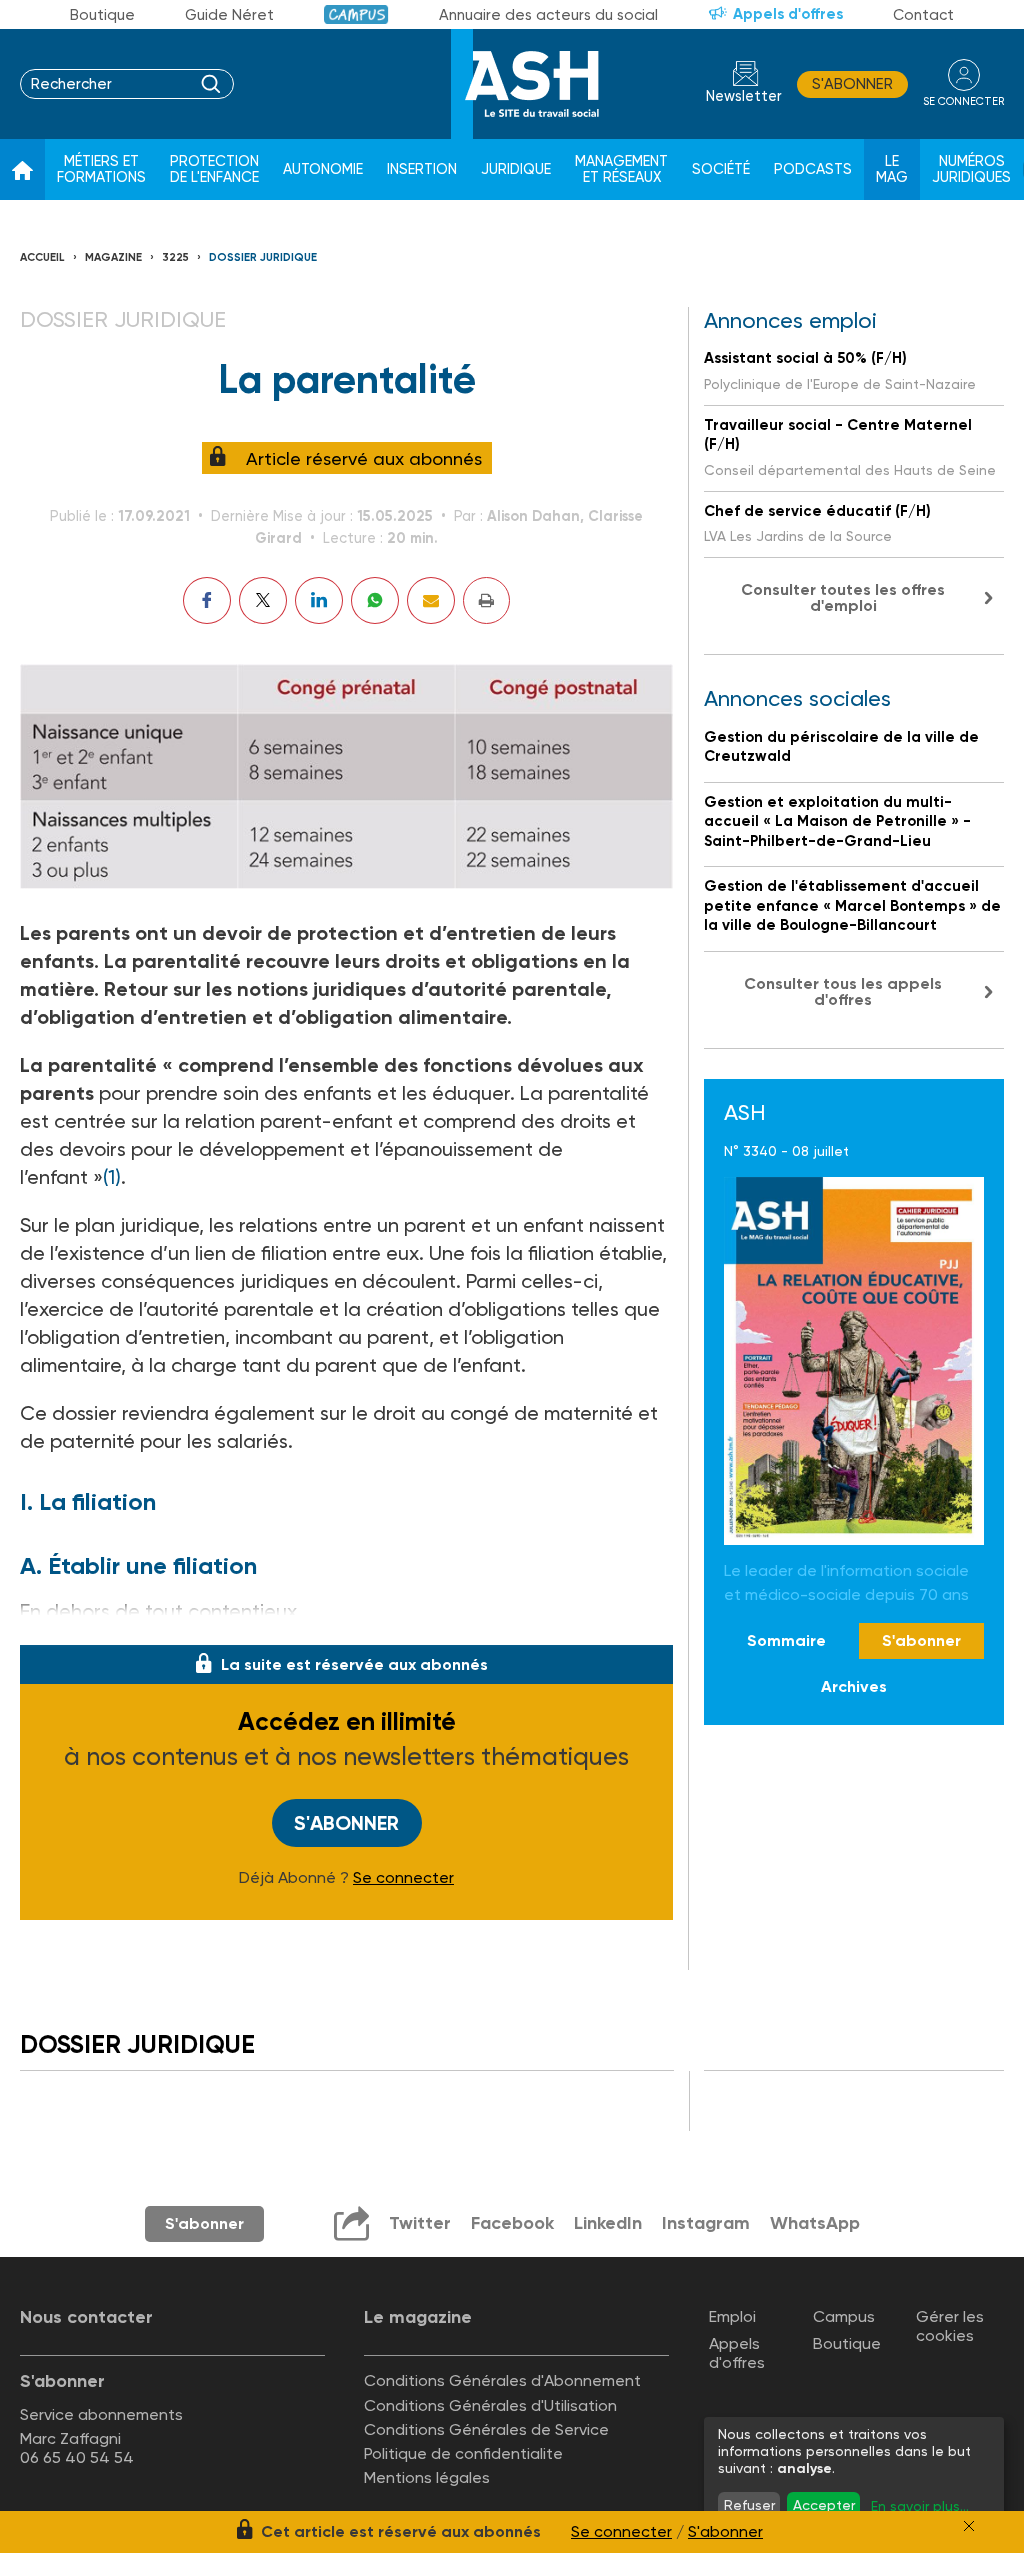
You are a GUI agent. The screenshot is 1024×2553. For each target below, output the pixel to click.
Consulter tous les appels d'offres (843, 991)
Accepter (824, 2505)
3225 (175, 257)
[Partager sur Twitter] (263, 600)
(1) (112, 1177)
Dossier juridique (263, 257)
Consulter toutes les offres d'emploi (843, 597)
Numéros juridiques (971, 169)
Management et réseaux (621, 169)
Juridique (516, 169)
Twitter (420, 2223)
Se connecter (403, 1878)
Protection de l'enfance (214, 169)
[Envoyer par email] (431, 600)
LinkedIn (608, 2223)
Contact (923, 15)
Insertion (422, 169)
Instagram (706, 2223)
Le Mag (892, 169)
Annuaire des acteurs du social (548, 15)
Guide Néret (229, 15)
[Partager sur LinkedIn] (319, 600)
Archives (854, 1686)
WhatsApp (815, 2223)
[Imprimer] (486, 600)
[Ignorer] (969, 2526)
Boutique (102, 15)
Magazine (113, 257)
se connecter (963, 101)
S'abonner (852, 84)
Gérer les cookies (950, 2326)
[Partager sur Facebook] (207, 600)
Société (721, 169)
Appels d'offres (788, 14)
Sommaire (786, 1640)
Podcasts (813, 169)
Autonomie (323, 169)
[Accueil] (22, 170)
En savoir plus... (920, 2506)
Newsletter (744, 96)
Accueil (42, 257)
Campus (356, 14)
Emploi (732, 2316)
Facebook (512, 2223)
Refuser (749, 2505)
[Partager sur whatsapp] (375, 600)
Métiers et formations (101, 169)
